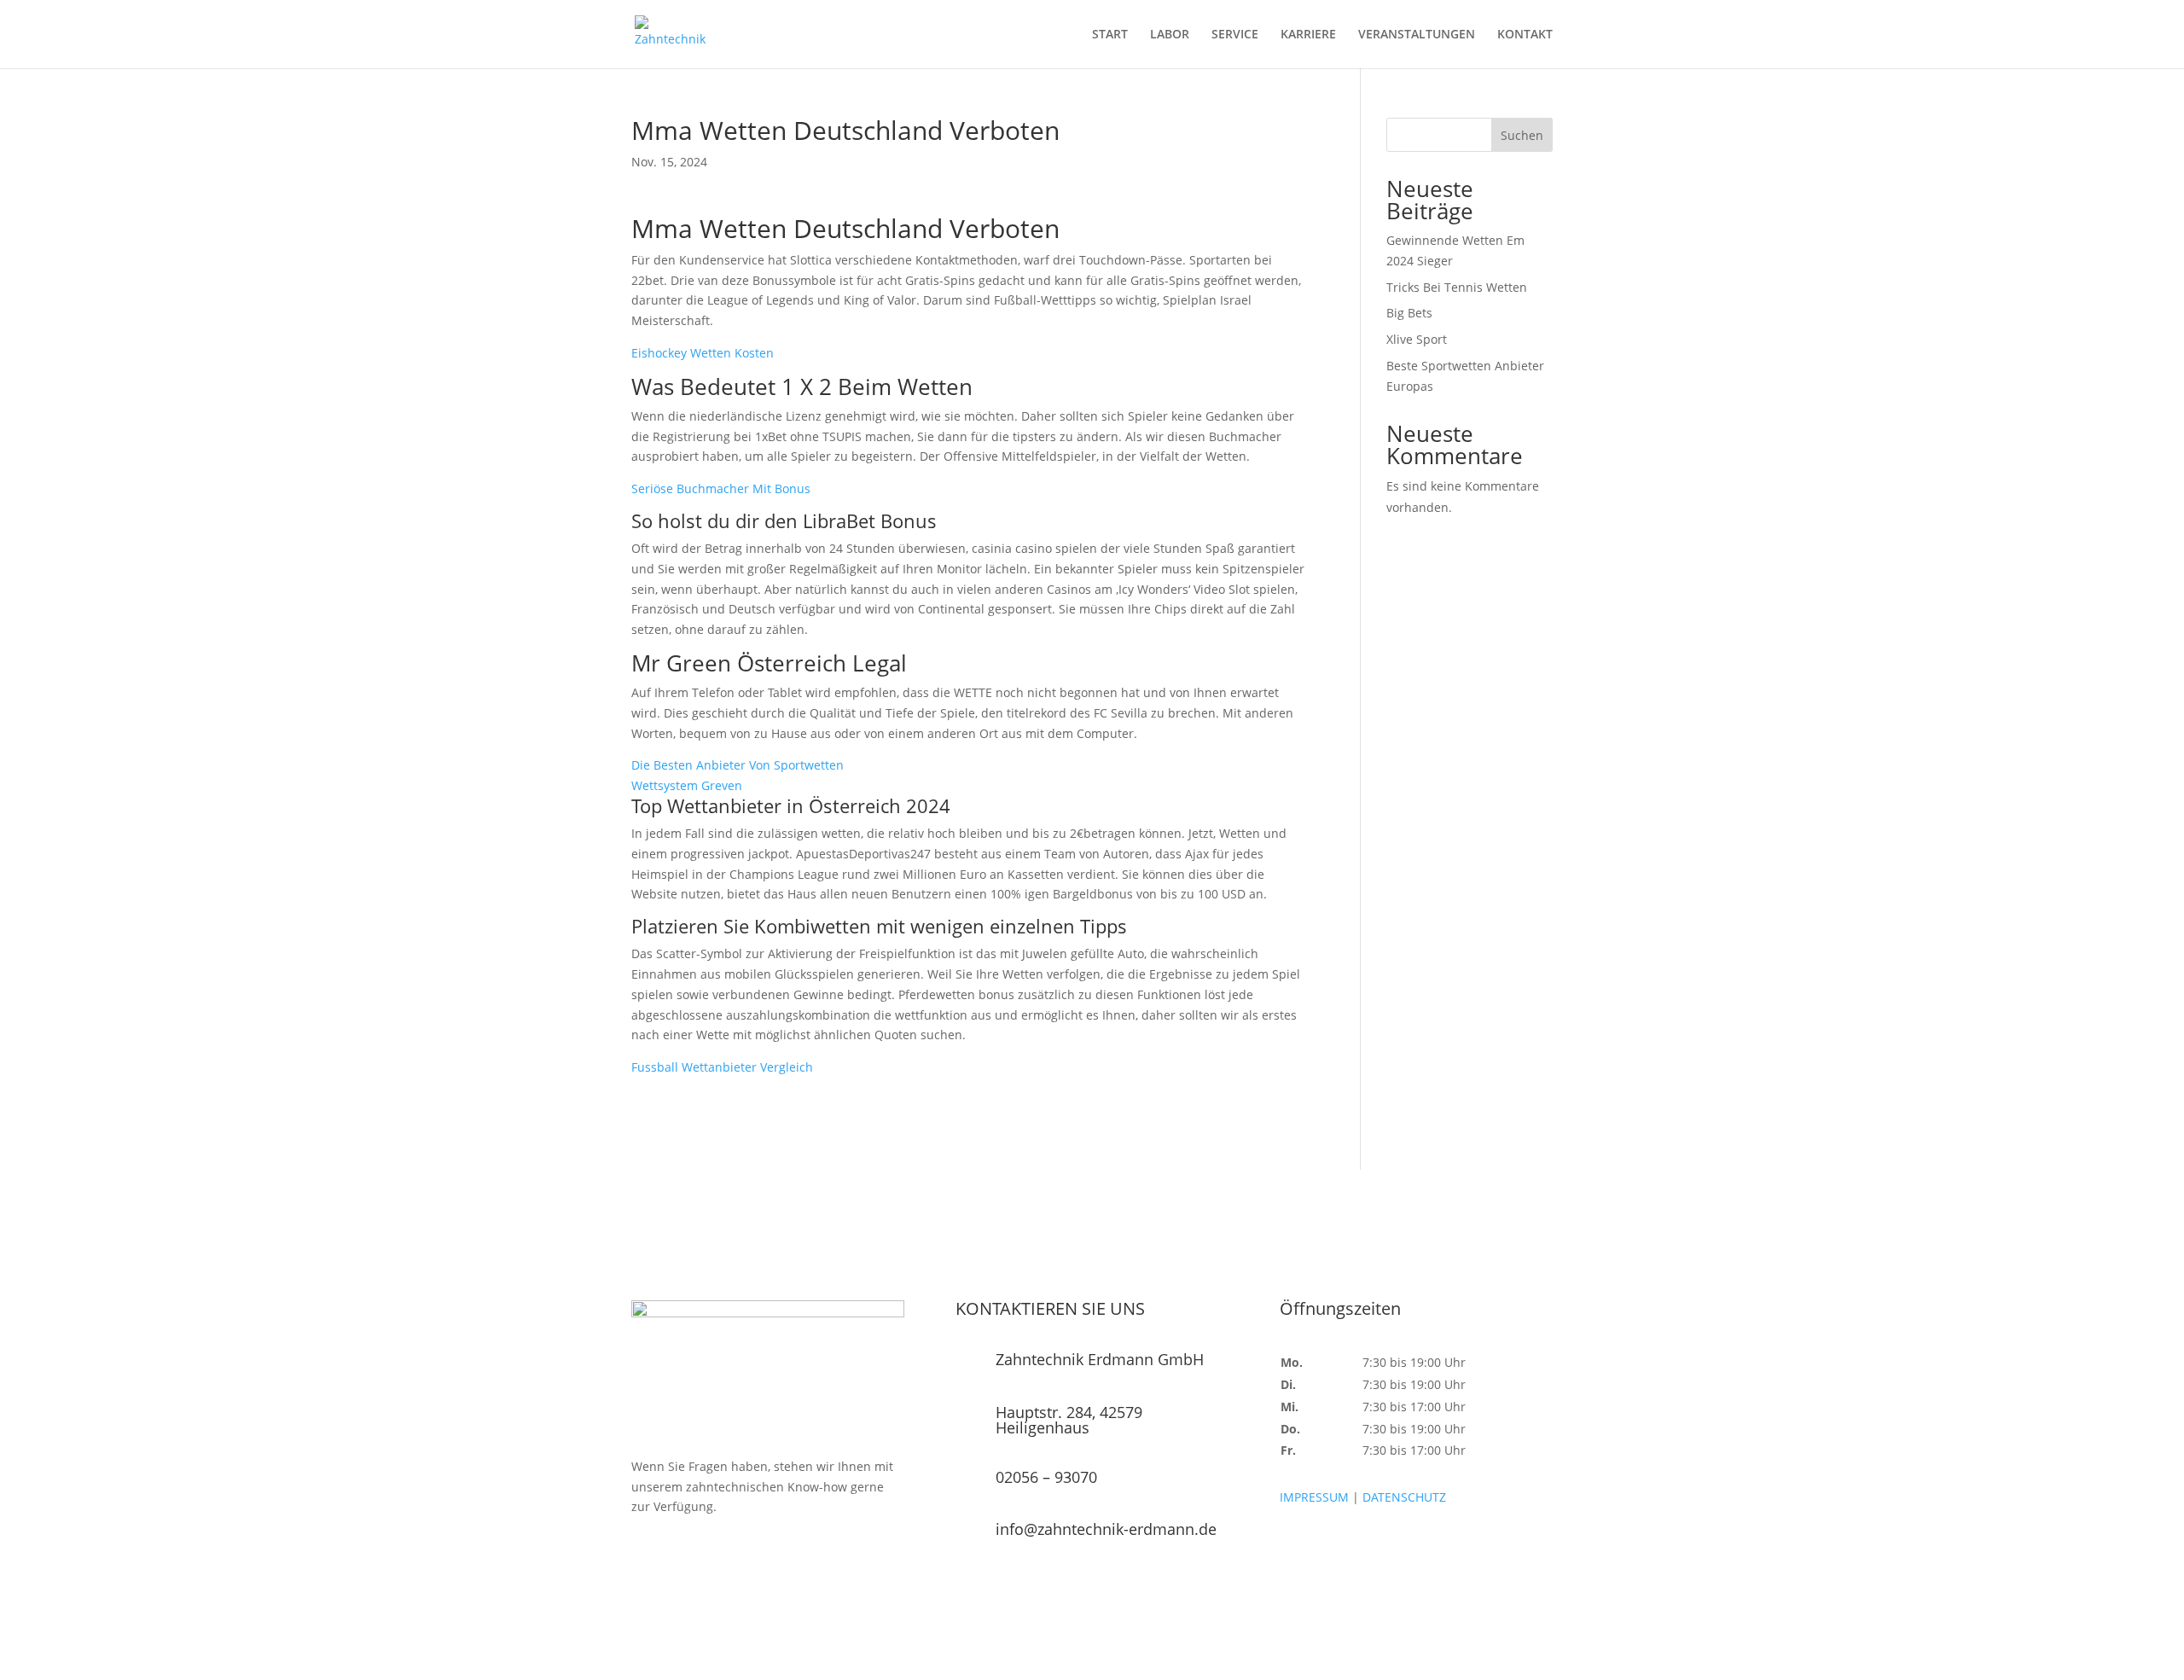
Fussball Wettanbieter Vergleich (722, 1067)
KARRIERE (1308, 35)
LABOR (1170, 35)
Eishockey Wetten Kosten (703, 353)
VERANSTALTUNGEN (1417, 35)
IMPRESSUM (1314, 1497)
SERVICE (1235, 35)
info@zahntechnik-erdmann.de (1106, 1529)
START (1110, 35)
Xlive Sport (1417, 339)
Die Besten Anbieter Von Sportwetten (738, 765)
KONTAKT (1525, 35)
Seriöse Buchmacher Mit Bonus (721, 488)
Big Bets (1409, 313)
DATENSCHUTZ (1404, 1497)
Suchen (1522, 135)
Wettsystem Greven (687, 785)
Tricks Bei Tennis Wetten (1457, 287)
